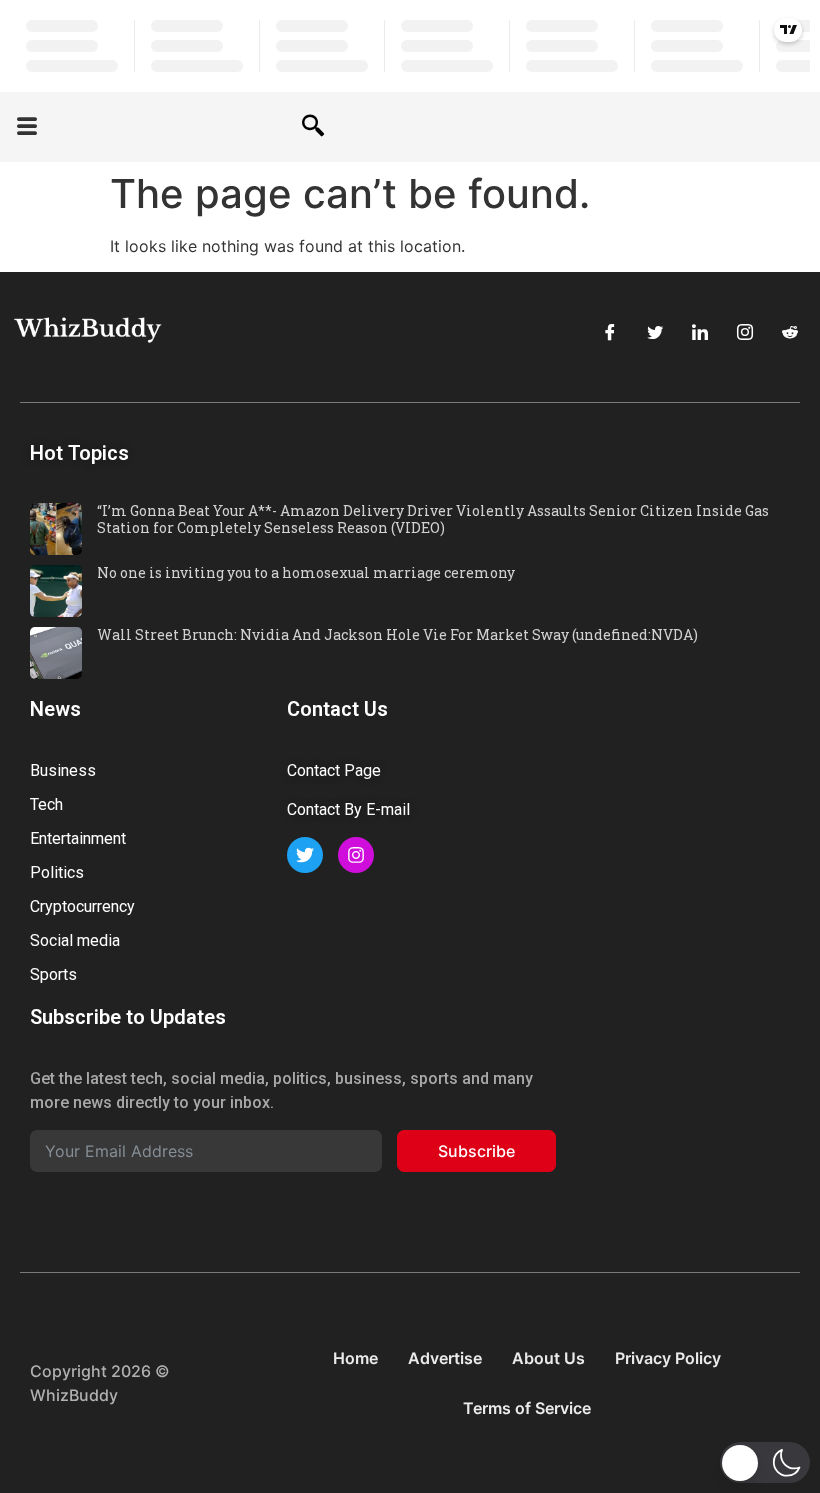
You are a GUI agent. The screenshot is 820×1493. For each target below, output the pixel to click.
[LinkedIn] (700, 332)
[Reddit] (790, 332)
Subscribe (476, 1151)
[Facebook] (610, 332)
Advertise (445, 1358)
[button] (27, 127)
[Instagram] (745, 332)
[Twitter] (655, 332)
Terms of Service (527, 1408)
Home (355, 1358)
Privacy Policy (668, 1358)
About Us (548, 1358)
